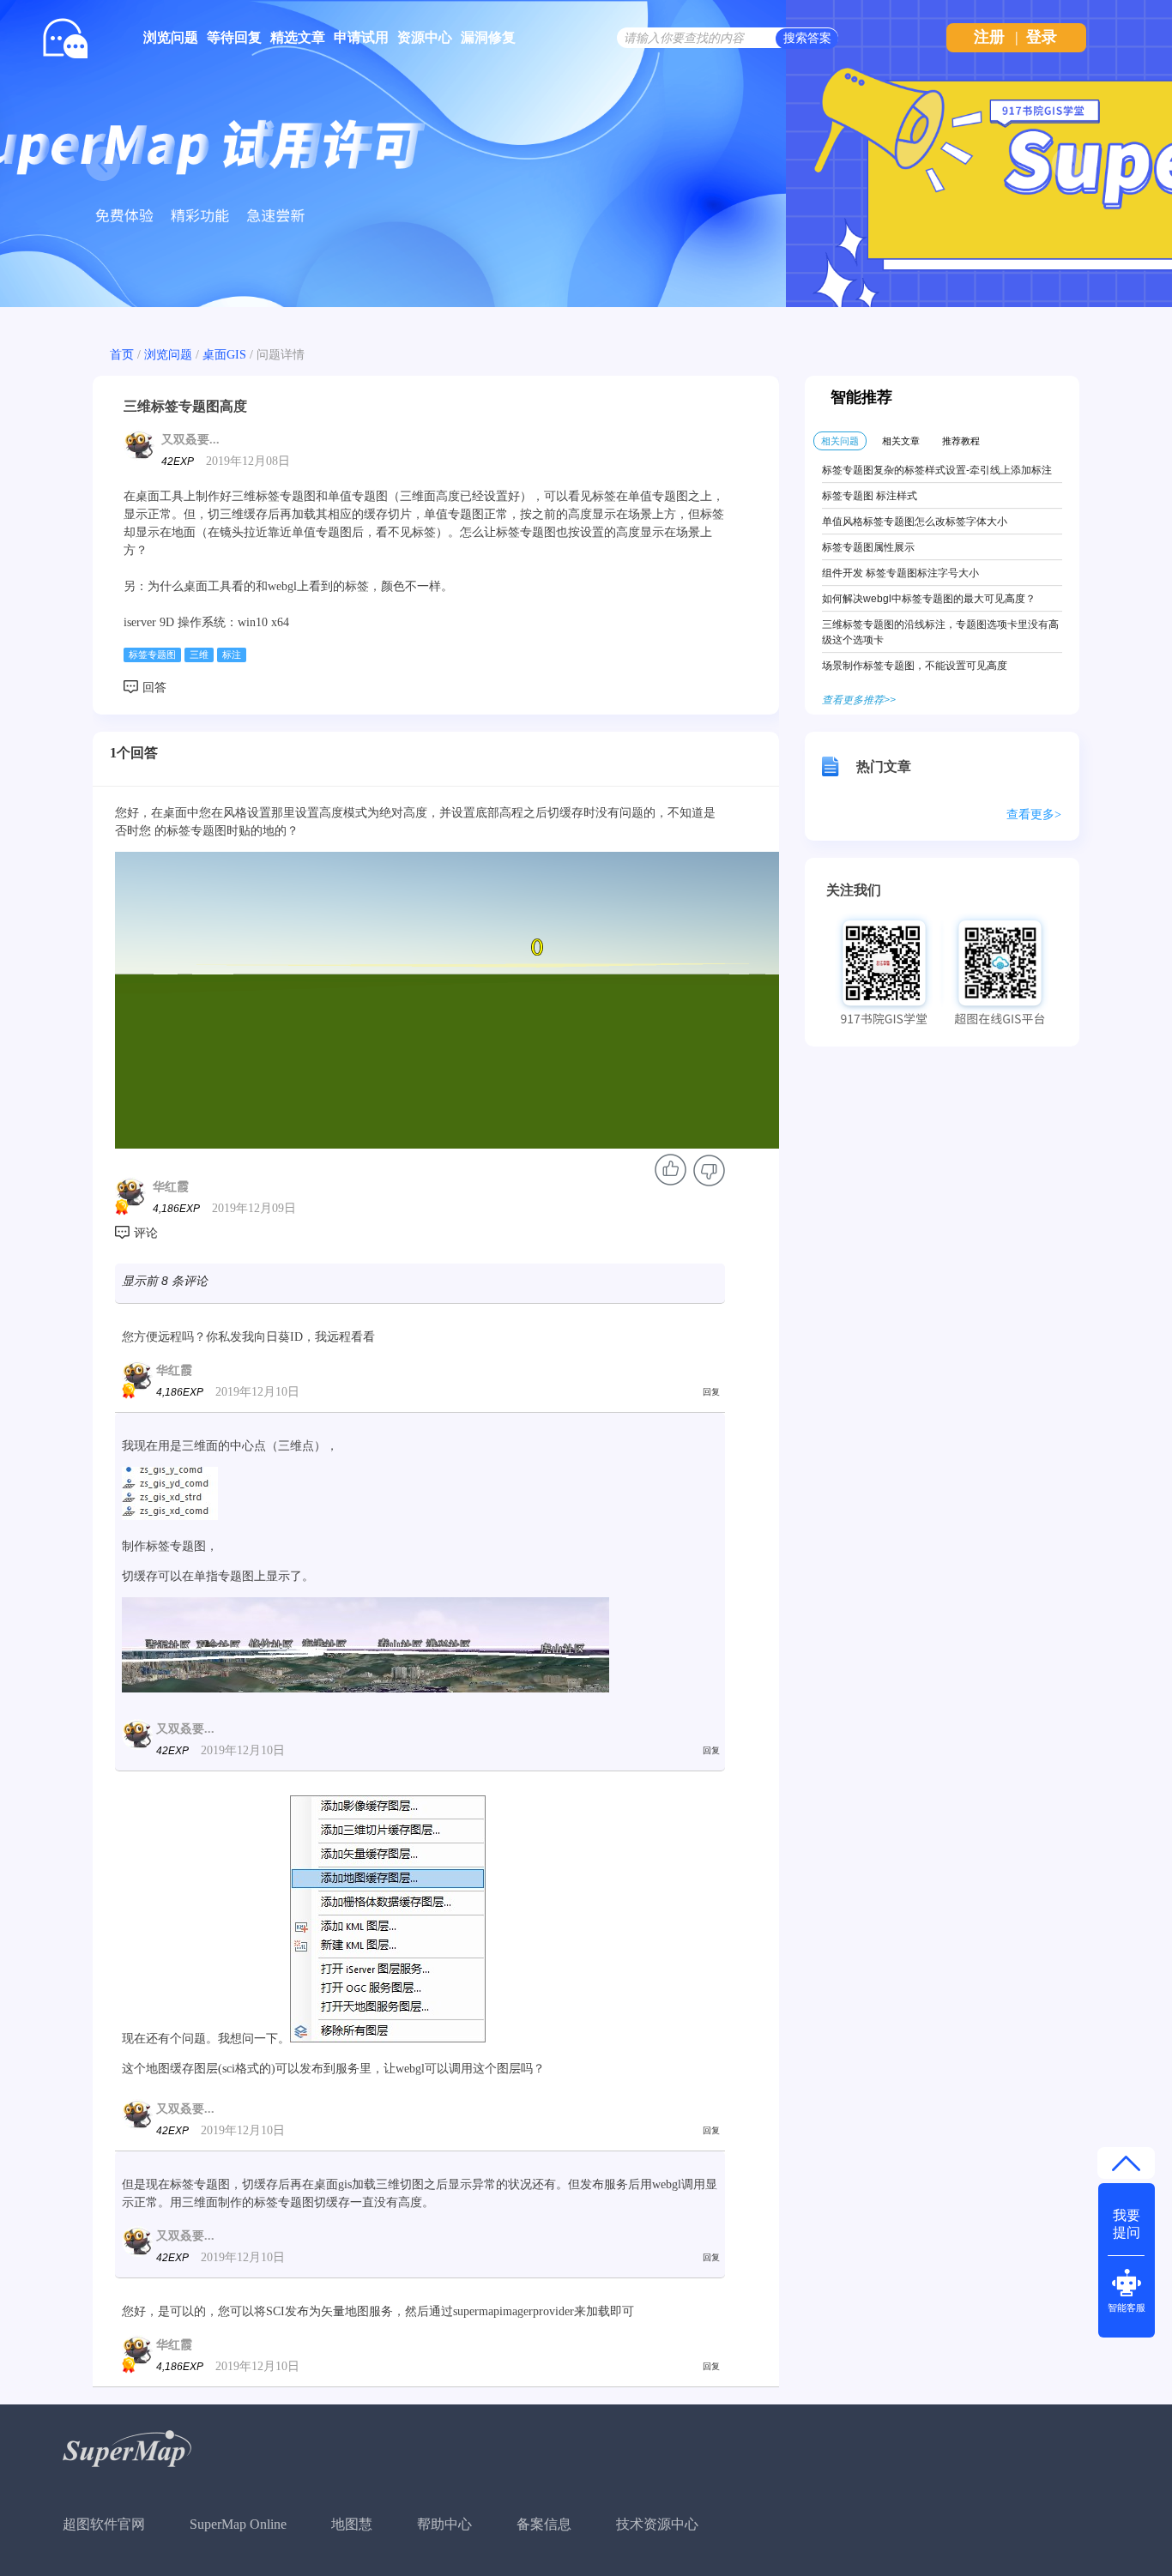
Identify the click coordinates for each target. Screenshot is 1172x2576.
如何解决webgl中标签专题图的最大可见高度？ (929, 599)
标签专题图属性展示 (868, 547)
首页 (122, 355)
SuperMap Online (238, 2524)
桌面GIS (224, 355)
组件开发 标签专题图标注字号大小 (900, 573)
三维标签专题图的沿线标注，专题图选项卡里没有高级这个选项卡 (940, 632)
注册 (989, 37)
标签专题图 (152, 655)
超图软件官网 (104, 2524)
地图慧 (352, 2524)
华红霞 (171, 1187)
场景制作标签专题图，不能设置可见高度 (915, 666)
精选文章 (298, 37)
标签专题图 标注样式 (870, 496)
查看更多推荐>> (859, 700)
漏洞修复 (488, 37)
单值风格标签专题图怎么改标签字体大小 (915, 522)
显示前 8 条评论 (165, 1281)
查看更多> (1034, 814)
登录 (1042, 37)
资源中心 (425, 37)
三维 (199, 655)
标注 (232, 655)
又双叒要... (190, 440)
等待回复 (234, 37)
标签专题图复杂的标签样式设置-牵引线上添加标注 (937, 470)
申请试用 (361, 37)
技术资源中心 (657, 2524)
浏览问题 (171, 37)
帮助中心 (444, 2524)
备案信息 (544, 2524)
